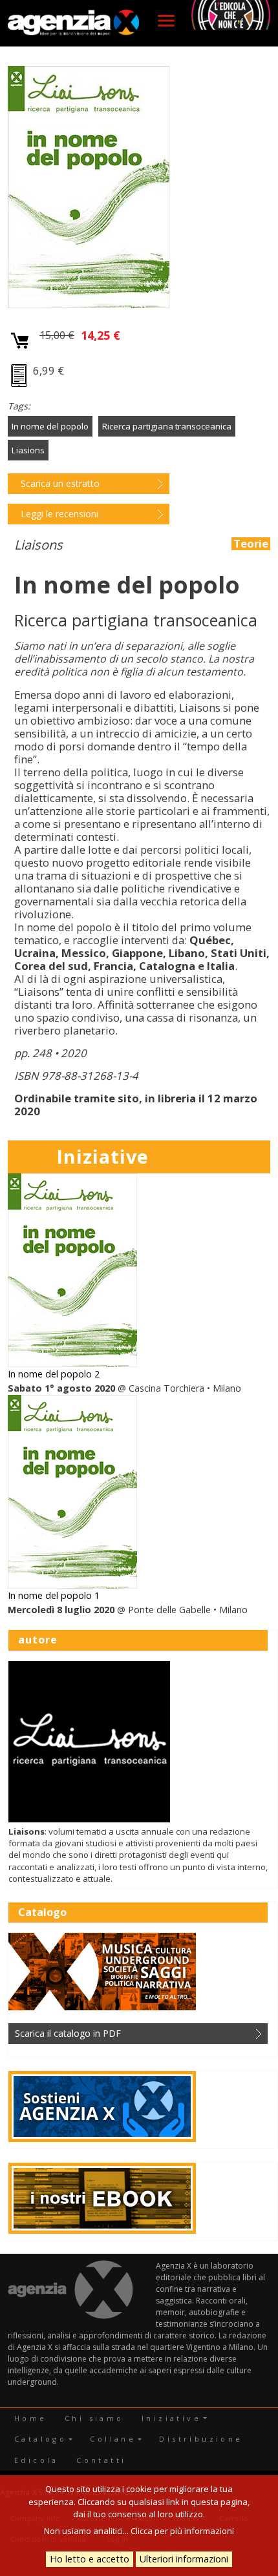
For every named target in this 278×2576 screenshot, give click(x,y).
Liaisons (38, 545)
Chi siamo (94, 2418)
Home (31, 2418)
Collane (113, 2439)
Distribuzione (201, 2439)
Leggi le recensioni (59, 514)
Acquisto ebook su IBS (20, 377)
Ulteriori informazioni (184, 2559)
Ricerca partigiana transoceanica (167, 426)
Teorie (251, 544)
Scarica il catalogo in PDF (68, 2033)
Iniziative (171, 2418)
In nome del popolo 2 (54, 1374)
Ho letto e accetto (90, 2559)
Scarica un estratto (60, 483)
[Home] (73, 23)
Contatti (101, 2460)
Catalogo (40, 2439)
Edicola (37, 2460)
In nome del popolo (50, 426)
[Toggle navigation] (166, 21)
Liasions (28, 450)
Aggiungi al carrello (20, 341)
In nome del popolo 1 (54, 1595)
